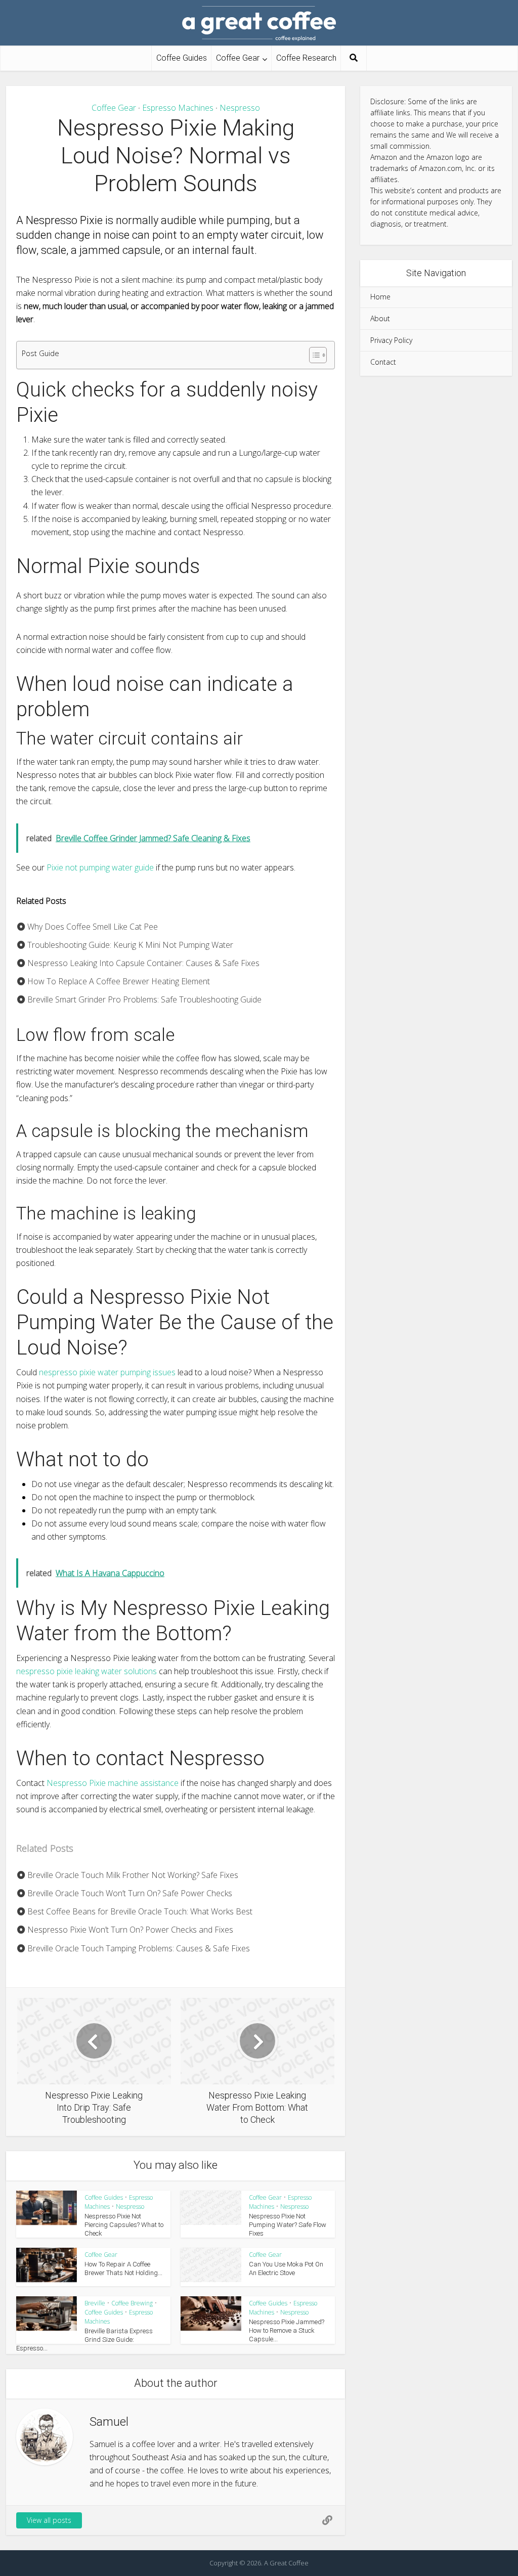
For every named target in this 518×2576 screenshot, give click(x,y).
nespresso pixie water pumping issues (107, 1372)
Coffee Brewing (132, 2303)
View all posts (49, 2520)
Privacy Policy (391, 340)
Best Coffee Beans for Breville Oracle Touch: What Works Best (139, 1911)
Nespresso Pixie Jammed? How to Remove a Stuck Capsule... (287, 2330)
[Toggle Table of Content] (313, 355)
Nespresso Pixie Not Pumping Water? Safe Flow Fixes (288, 2225)
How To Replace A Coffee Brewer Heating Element (118, 981)
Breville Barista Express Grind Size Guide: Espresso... (84, 2340)
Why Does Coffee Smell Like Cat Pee (92, 927)
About (380, 318)
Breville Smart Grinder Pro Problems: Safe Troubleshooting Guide (143, 999)
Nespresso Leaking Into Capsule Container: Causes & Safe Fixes (142, 963)
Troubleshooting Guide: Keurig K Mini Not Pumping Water (129, 945)
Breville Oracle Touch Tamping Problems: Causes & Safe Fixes (138, 1948)
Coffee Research (306, 58)
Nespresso (240, 108)
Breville (95, 2303)
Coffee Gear (238, 58)
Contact (383, 362)
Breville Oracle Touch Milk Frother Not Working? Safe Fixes (132, 1875)
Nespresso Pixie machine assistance (113, 1783)
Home (380, 297)
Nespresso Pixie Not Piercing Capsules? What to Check (124, 2225)
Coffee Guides (182, 58)
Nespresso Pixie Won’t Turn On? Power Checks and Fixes (129, 1930)
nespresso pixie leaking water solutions (87, 1671)
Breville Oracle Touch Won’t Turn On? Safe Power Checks (129, 1893)
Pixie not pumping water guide (100, 867)
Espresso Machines (178, 108)
